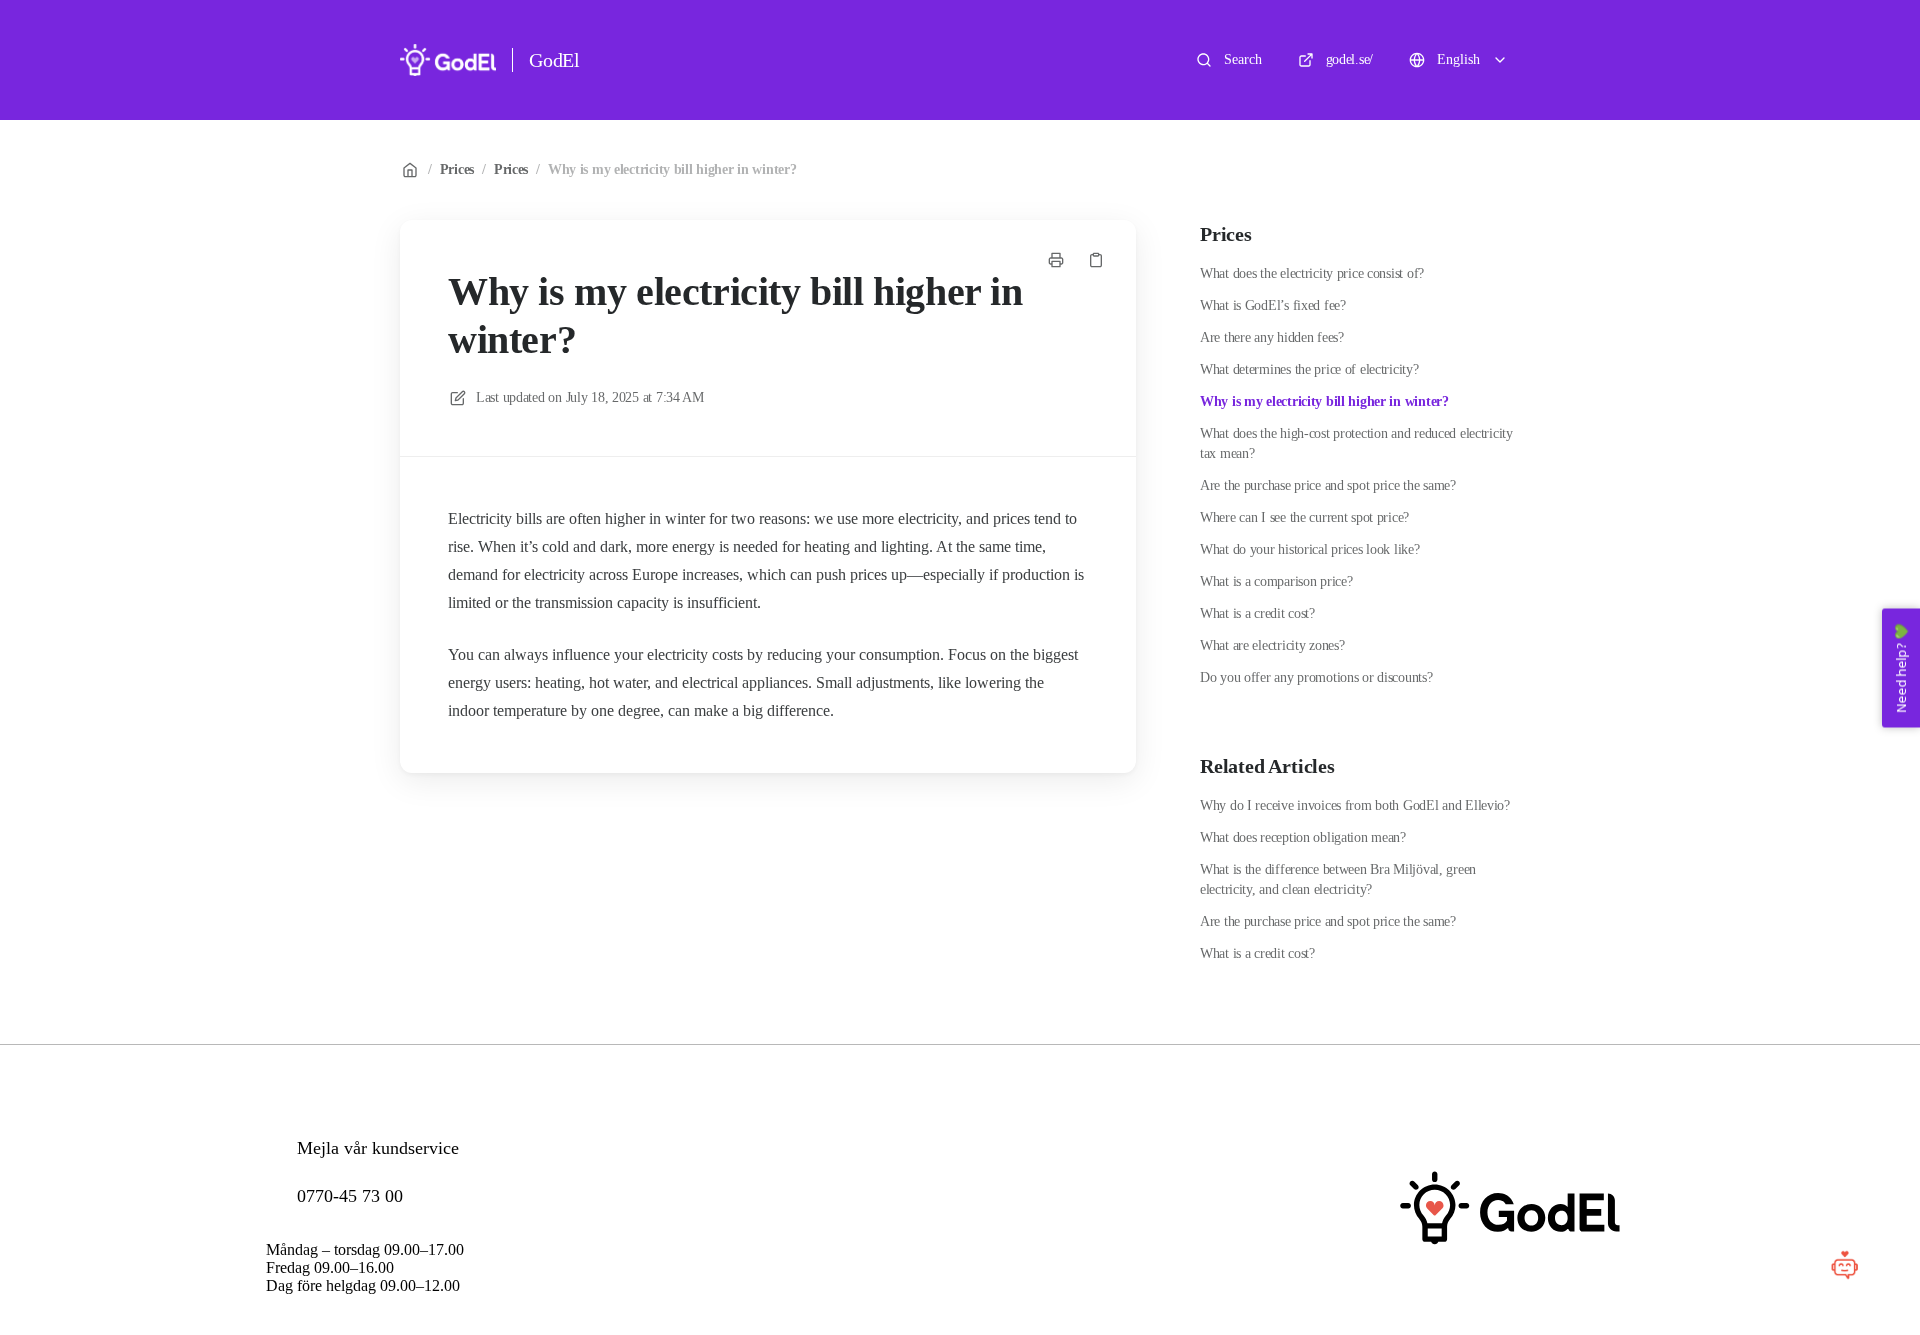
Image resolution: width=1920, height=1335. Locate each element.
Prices (457, 169)
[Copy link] (1096, 260)
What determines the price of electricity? (1309, 369)
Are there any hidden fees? (1272, 337)
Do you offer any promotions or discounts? (1316, 677)
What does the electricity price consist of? (1312, 273)
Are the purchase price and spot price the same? (1328, 485)
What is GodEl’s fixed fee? (1273, 305)
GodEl (554, 60)
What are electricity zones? (1272, 645)
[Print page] (1056, 260)
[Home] (448, 60)
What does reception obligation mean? (1303, 837)
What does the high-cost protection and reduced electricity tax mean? (1356, 443)
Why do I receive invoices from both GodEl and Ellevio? (1355, 805)
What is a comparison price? (1276, 581)
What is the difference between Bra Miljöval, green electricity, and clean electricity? (1338, 879)
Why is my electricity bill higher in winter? (672, 169)
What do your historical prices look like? (1310, 549)
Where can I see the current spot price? (1304, 517)
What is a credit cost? (1257, 613)
